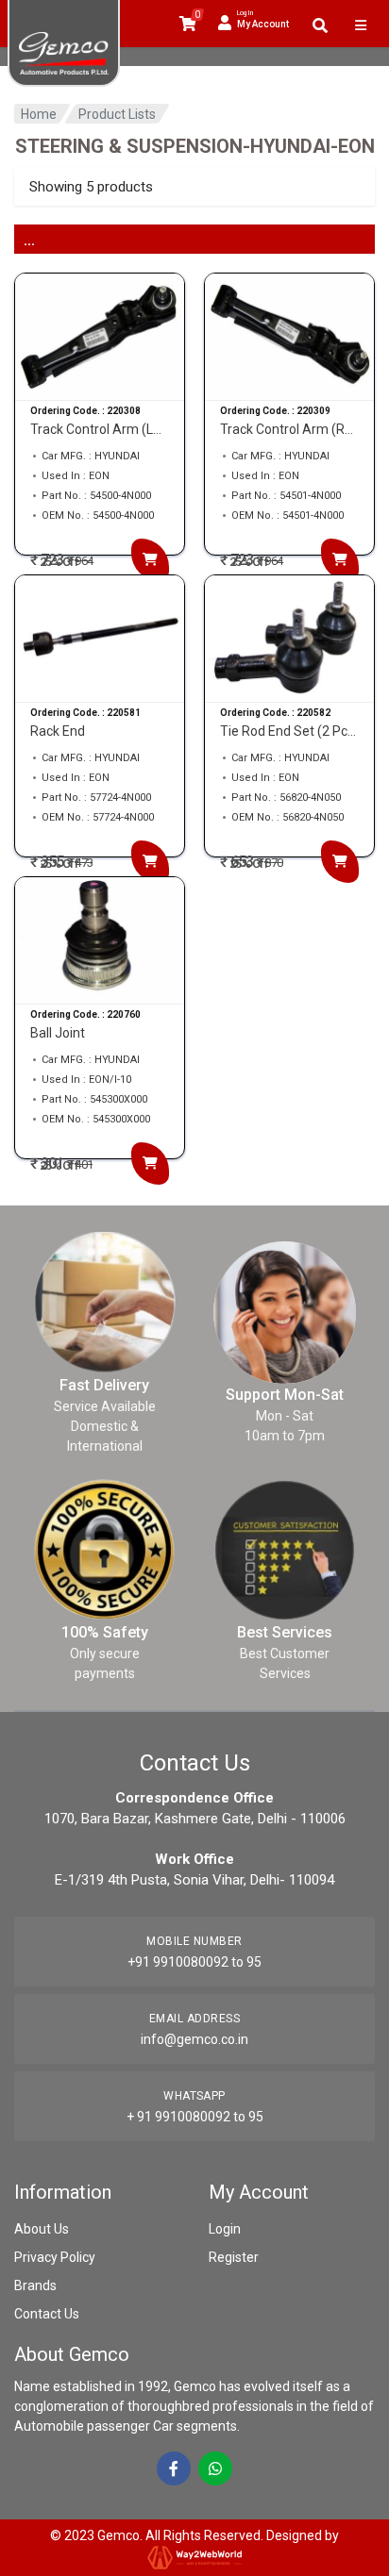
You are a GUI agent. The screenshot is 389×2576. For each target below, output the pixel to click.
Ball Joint (58, 1033)
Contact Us (47, 2314)
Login (225, 2229)
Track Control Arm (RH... (289, 429)
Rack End (58, 731)
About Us (42, 2229)
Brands (35, 2285)
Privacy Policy (55, 2257)
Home (39, 114)
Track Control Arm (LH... (100, 429)
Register (234, 2257)
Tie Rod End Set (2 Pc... (288, 731)
